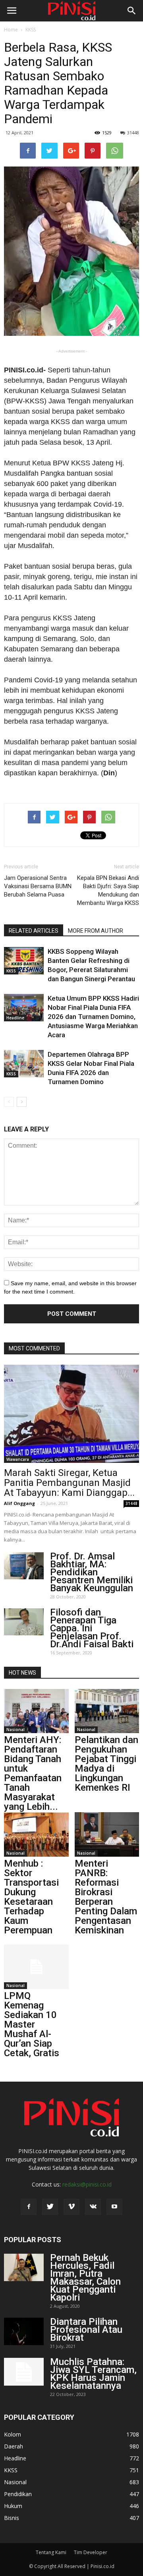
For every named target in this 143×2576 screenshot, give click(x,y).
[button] (132, 11)
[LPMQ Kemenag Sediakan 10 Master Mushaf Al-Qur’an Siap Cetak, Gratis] (36, 1967)
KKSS (31, 30)
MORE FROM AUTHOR (96, 931)
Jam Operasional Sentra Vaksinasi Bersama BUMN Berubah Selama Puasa (38, 886)
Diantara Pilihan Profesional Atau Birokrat (86, 2330)
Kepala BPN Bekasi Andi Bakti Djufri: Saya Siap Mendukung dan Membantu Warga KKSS (108, 890)
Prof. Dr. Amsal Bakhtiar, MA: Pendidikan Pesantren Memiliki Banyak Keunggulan (92, 1572)
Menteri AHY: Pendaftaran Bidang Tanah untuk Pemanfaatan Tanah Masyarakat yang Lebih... (33, 1773)
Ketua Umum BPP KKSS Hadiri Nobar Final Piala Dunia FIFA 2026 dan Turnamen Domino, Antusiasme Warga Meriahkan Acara (93, 1017)
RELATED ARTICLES (34, 931)
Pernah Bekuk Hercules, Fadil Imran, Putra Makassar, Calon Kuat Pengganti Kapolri (85, 2278)
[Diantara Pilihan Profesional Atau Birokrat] (24, 2331)
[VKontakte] (93, 2207)
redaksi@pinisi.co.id (87, 2184)
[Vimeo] (71, 2207)
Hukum (13, 2506)
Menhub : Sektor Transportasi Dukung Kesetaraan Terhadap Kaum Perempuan (31, 1897)
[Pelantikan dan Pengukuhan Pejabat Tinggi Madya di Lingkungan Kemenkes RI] (107, 1711)
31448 (133, 133)
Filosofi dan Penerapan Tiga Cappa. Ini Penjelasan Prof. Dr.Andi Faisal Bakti (92, 1628)
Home (11, 30)
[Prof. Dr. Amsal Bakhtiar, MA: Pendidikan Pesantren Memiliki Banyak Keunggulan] (24, 1566)
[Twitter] (50, 2207)
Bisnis (12, 2518)
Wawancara (18, 1459)
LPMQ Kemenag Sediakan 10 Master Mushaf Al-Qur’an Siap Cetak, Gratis (32, 2024)
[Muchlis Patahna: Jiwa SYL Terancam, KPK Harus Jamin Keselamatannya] (24, 2372)
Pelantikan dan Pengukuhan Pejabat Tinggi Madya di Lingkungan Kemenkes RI (106, 1764)
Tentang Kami (51, 2552)
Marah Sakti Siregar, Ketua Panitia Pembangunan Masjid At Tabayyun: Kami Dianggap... (69, 1483)
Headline (15, 1018)
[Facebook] (29, 2207)
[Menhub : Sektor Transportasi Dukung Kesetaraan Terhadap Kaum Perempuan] (36, 1834)
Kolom (13, 2434)
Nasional (15, 1730)
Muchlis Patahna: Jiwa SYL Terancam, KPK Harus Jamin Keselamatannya (93, 2374)
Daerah (14, 2446)
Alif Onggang (19, 1503)
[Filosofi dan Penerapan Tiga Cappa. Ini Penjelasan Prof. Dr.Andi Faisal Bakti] (24, 1622)
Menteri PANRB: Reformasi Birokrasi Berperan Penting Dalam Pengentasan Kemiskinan (106, 1897)
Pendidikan (18, 2494)
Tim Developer (91, 2552)
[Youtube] (114, 2207)
